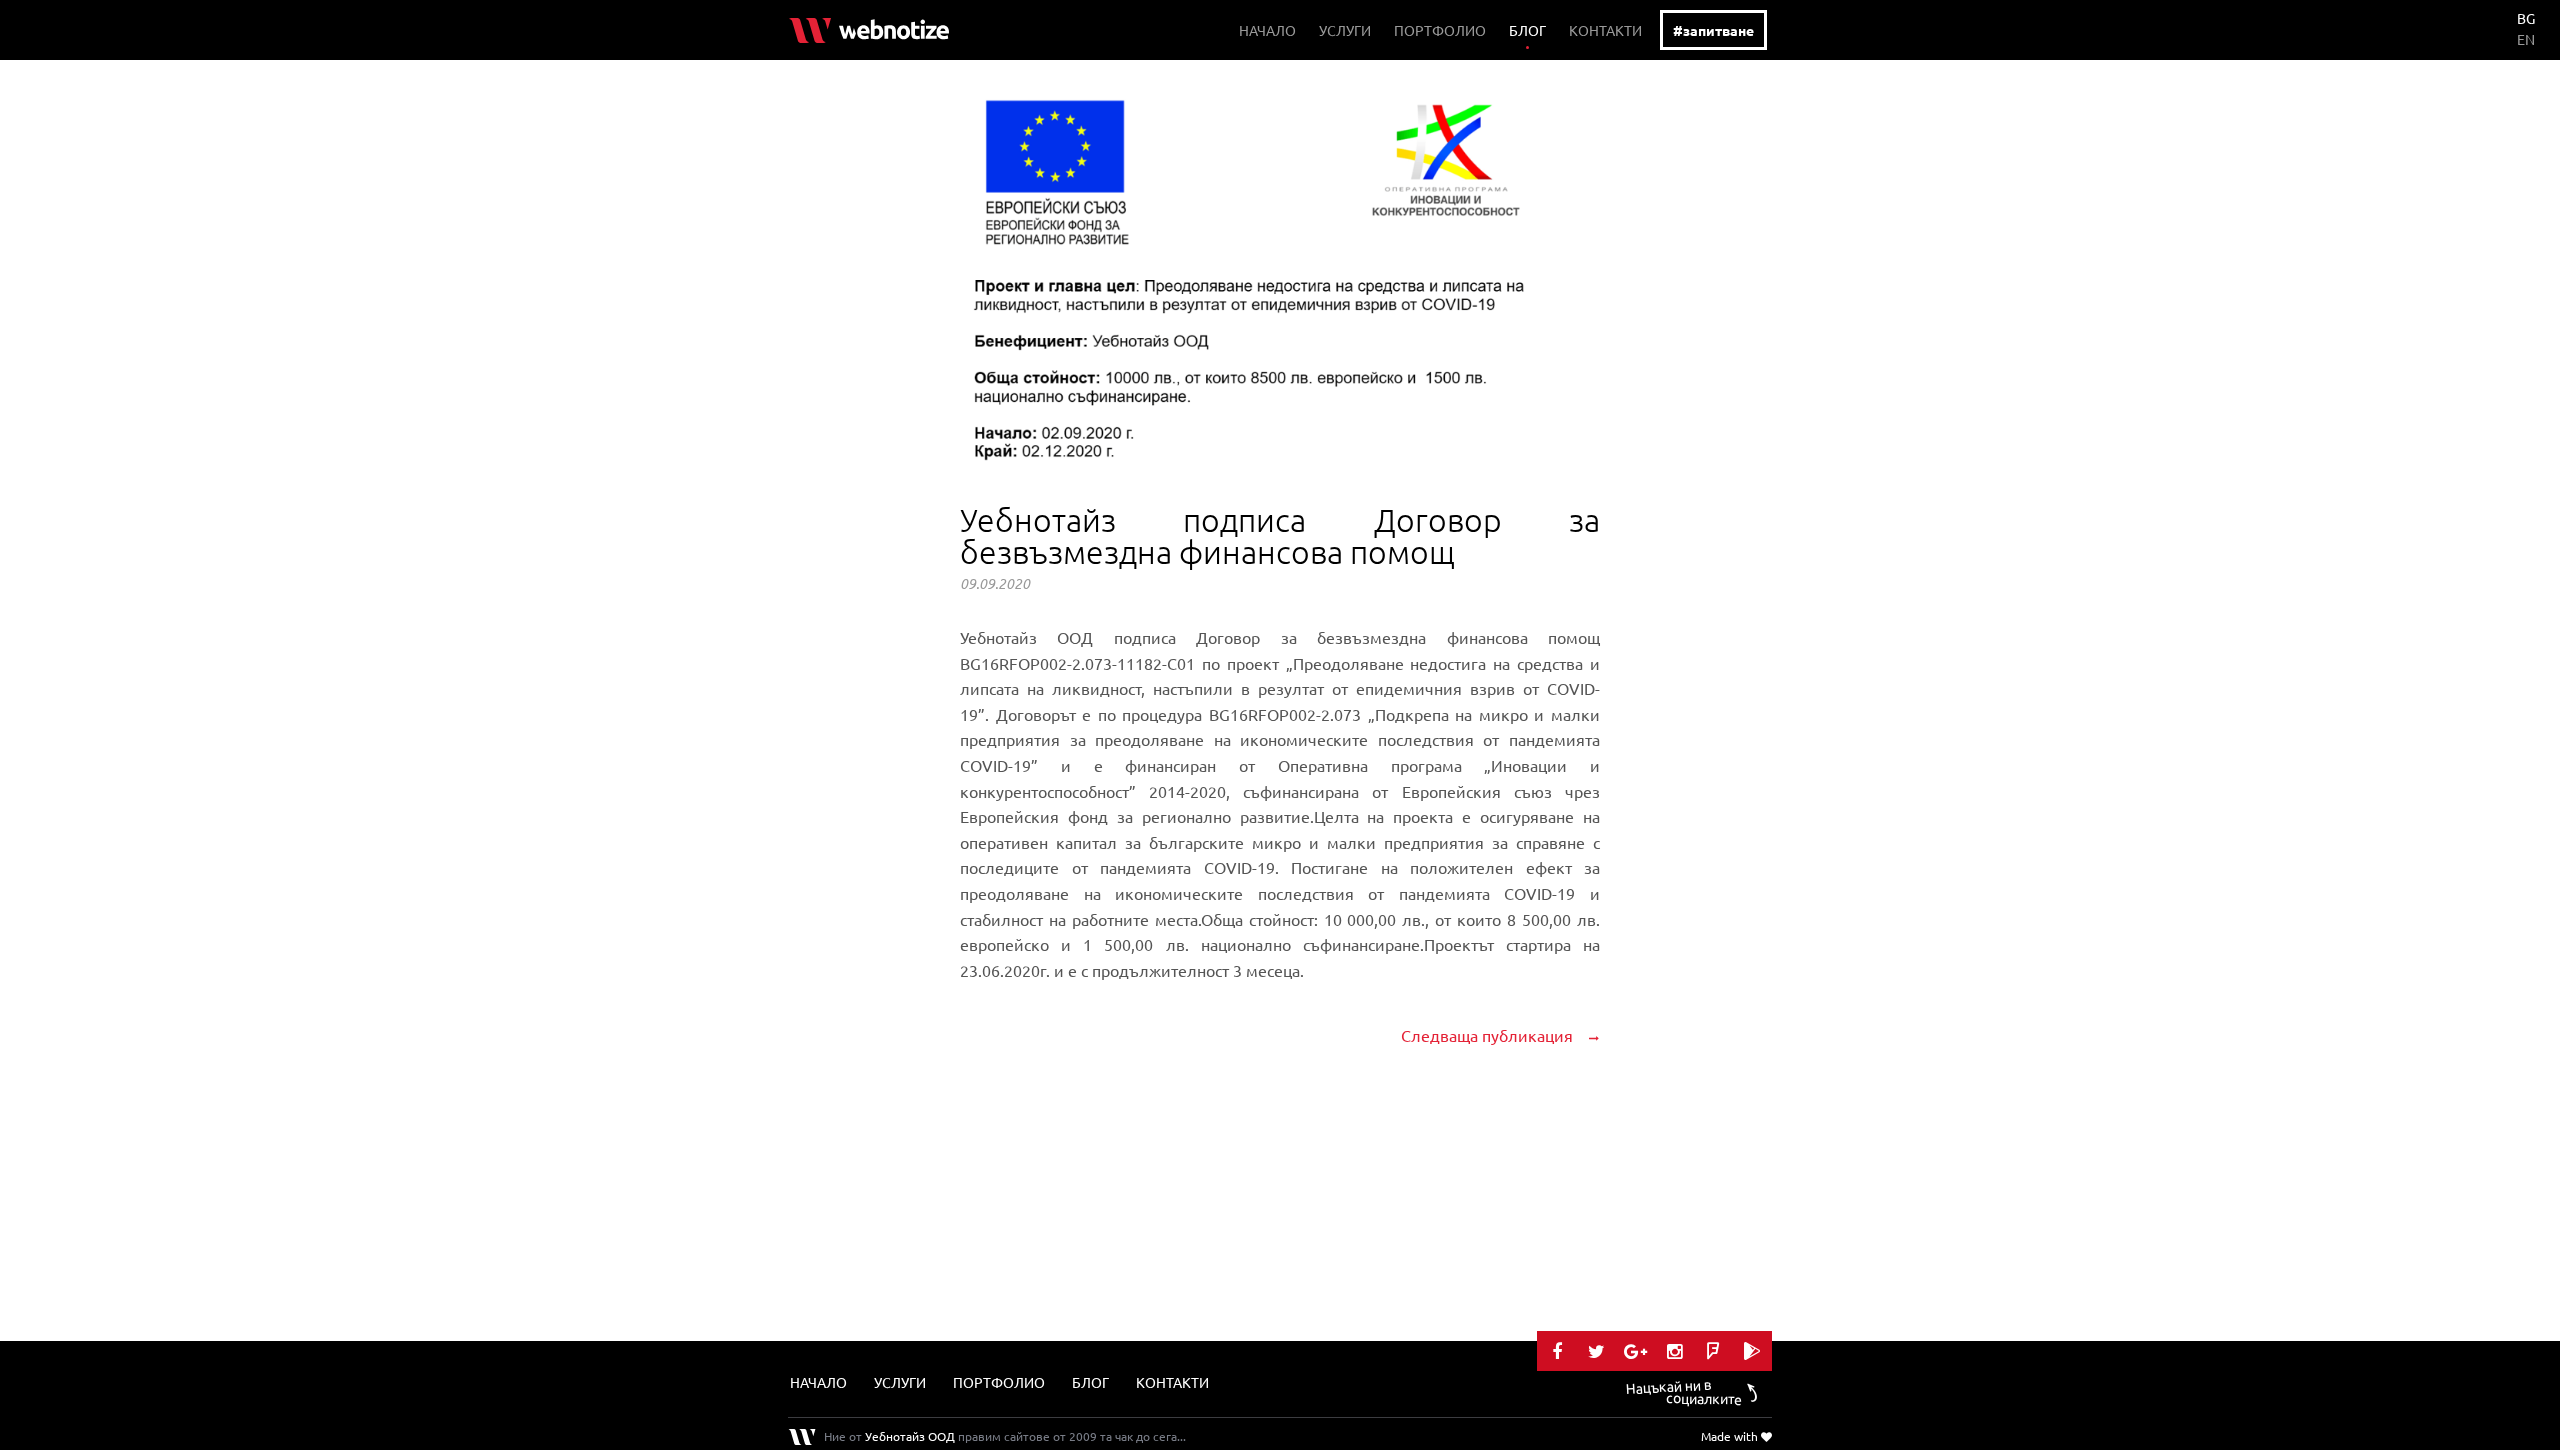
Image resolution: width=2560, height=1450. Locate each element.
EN (2526, 39)
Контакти (1605, 30)
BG (2526, 18)
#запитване (1713, 30)
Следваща (1487, 1035)
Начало (1267, 30)
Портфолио (1440, 30)
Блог (1527, 30)
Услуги (1345, 30)
